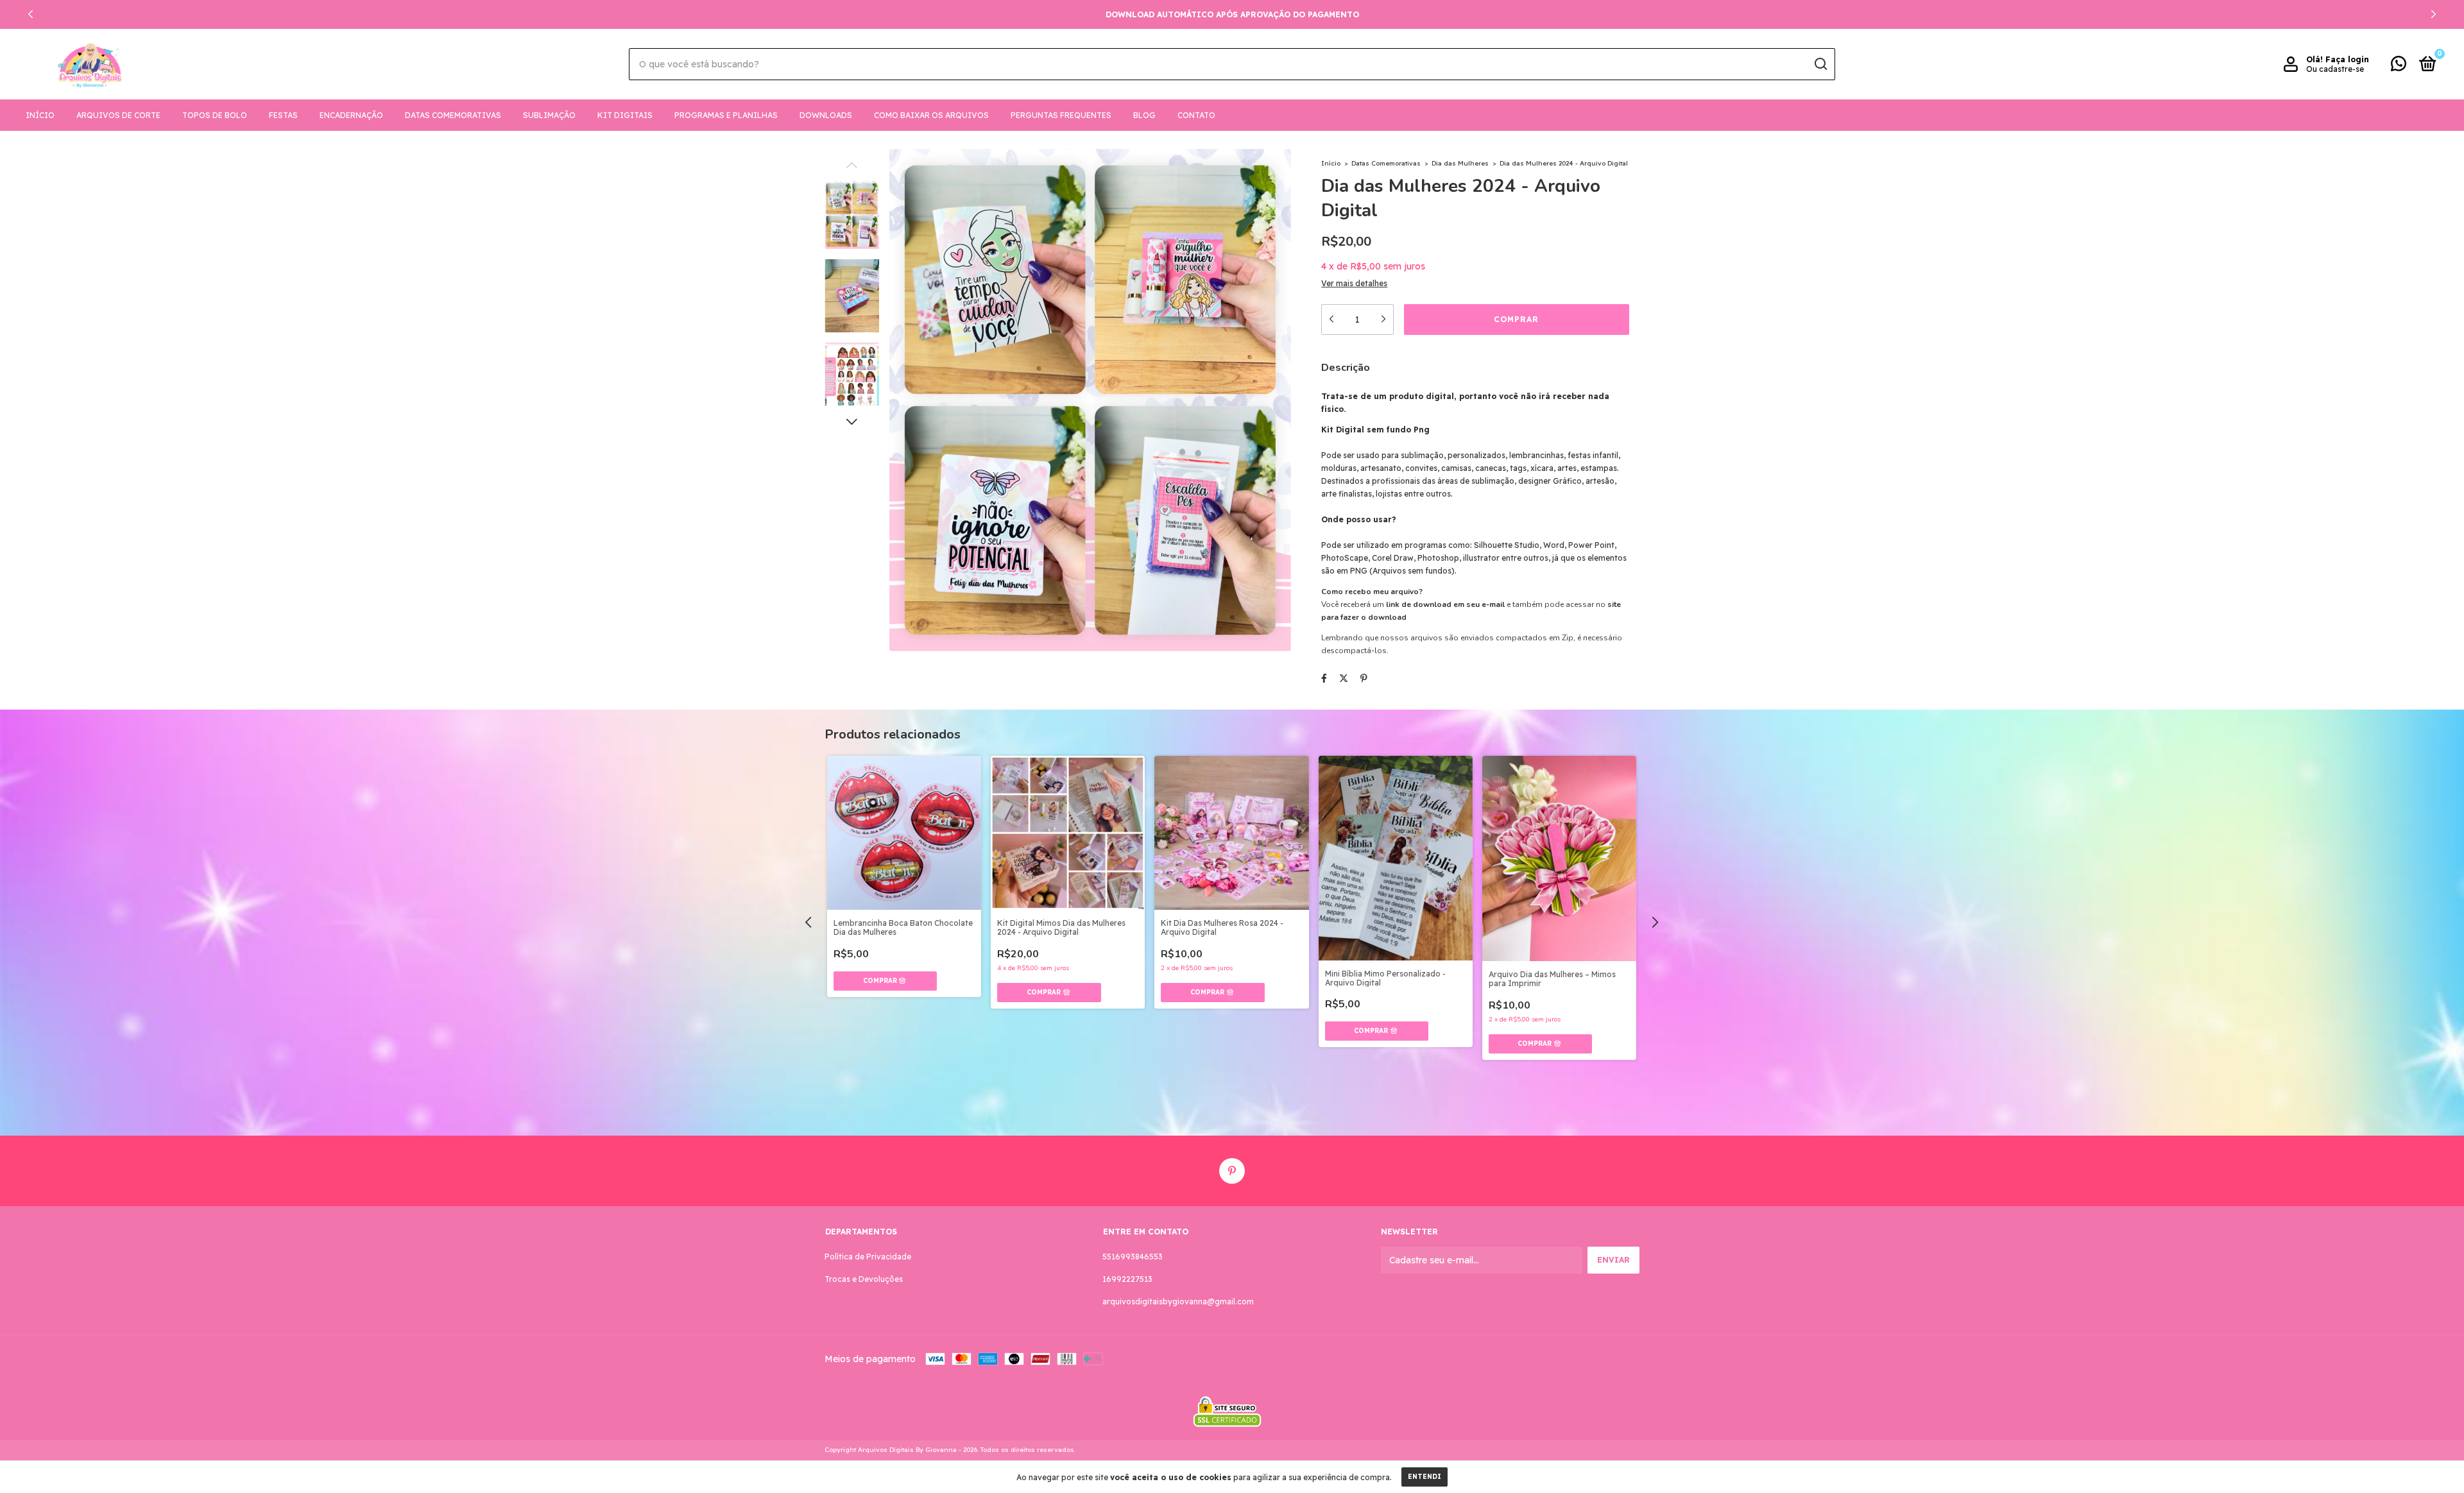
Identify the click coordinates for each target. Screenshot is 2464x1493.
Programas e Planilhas (726, 115)
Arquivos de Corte (118, 115)
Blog (1144, 115)
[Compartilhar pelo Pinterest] (1364, 678)
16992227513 (1127, 1279)
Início (40, 115)
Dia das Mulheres (1460, 163)
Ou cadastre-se (2335, 69)
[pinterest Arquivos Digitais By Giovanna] (1232, 1171)
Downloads (826, 115)
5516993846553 (1133, 1257)
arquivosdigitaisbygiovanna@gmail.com (1178, 1301)
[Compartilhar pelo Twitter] (1344, 678)
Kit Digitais (625, 115)
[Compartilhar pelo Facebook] (1324, 678)
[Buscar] (1820, 64)
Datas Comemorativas (453, 115)
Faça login (2347, 59)
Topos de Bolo (215, 115)
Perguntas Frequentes (1061, 115)
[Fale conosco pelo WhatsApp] (2399, 66)
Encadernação (351, 115)
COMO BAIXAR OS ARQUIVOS (931, 115)
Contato (1196, 115)
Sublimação (549, 115)
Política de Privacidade (868, 1257)
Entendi (1425, 1477)
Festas (283, 115)
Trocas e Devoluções (864, 1279)
